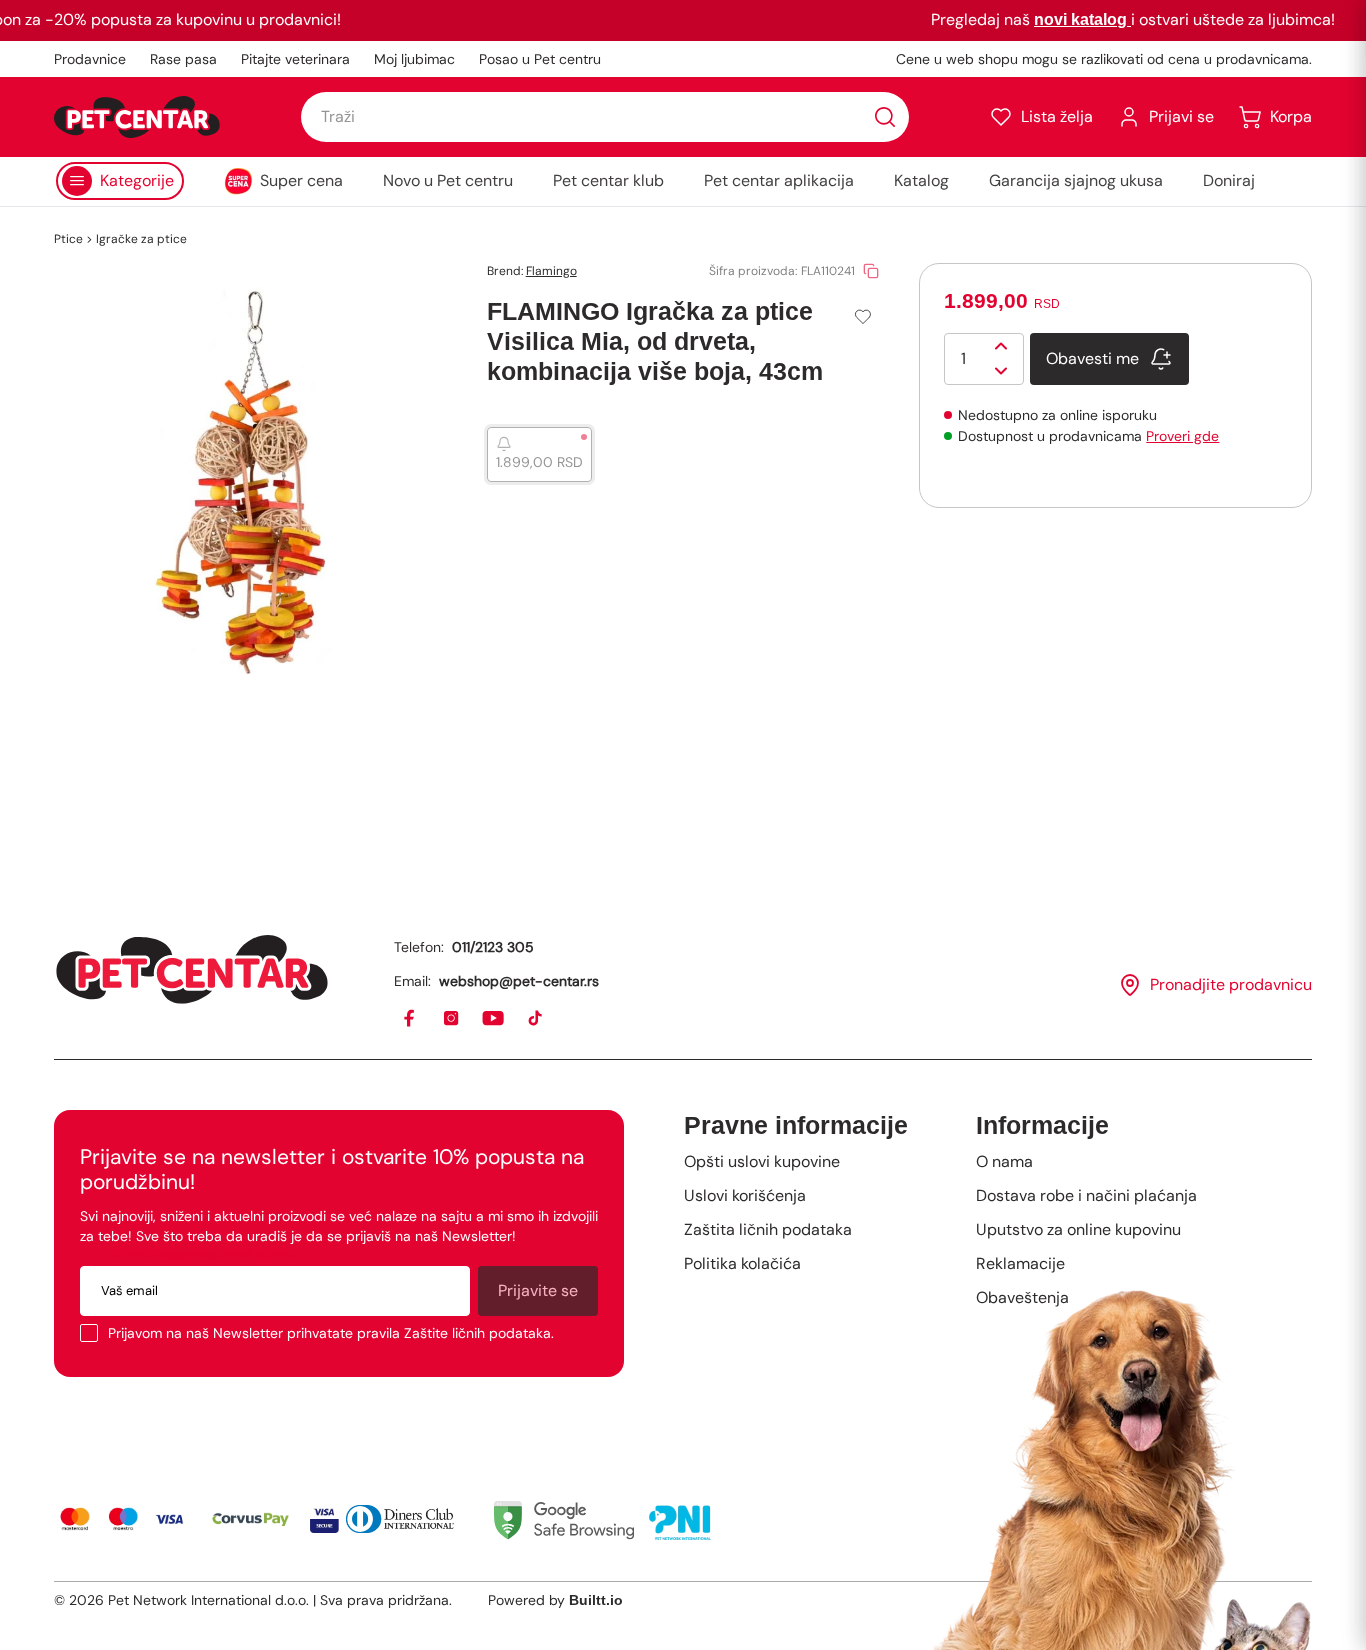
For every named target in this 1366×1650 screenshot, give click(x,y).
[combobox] (605, 117)
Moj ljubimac (414, 59)
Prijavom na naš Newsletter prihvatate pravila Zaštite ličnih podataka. (331, 1333)
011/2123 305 (493, 947)
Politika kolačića (742, 1263)
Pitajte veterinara (295, 59)
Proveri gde (1182, 436)
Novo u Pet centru (448, 180)
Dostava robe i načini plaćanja (1086, 1195)
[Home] (192, 969)
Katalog (921, 180)
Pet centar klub (608, 180)
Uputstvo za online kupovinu (1078, 1229)
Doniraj (1229, 180)
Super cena (301, 180)
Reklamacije (1020, 1263)
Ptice (68, 239)
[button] (1041, 117)
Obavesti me (1092, 358)
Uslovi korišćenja (745, 1195)
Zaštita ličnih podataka (768, 1229)
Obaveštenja (1022, 1297)
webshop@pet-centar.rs (519, 981)
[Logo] (137, 117)
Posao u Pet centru (540, 59)
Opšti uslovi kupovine (762, 1161)
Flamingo (551, 271)
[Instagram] (452, 1019)
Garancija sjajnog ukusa (1076, 180)
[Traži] (885, 117)
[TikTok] (536, 1019)
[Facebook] (410, 1019)
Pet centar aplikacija (779, 180)
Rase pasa (183, 59)
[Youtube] (494, 1019)
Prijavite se (538, 1290)
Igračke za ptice (141, 239)
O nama (1004, 1161)
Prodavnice (90, 59)
